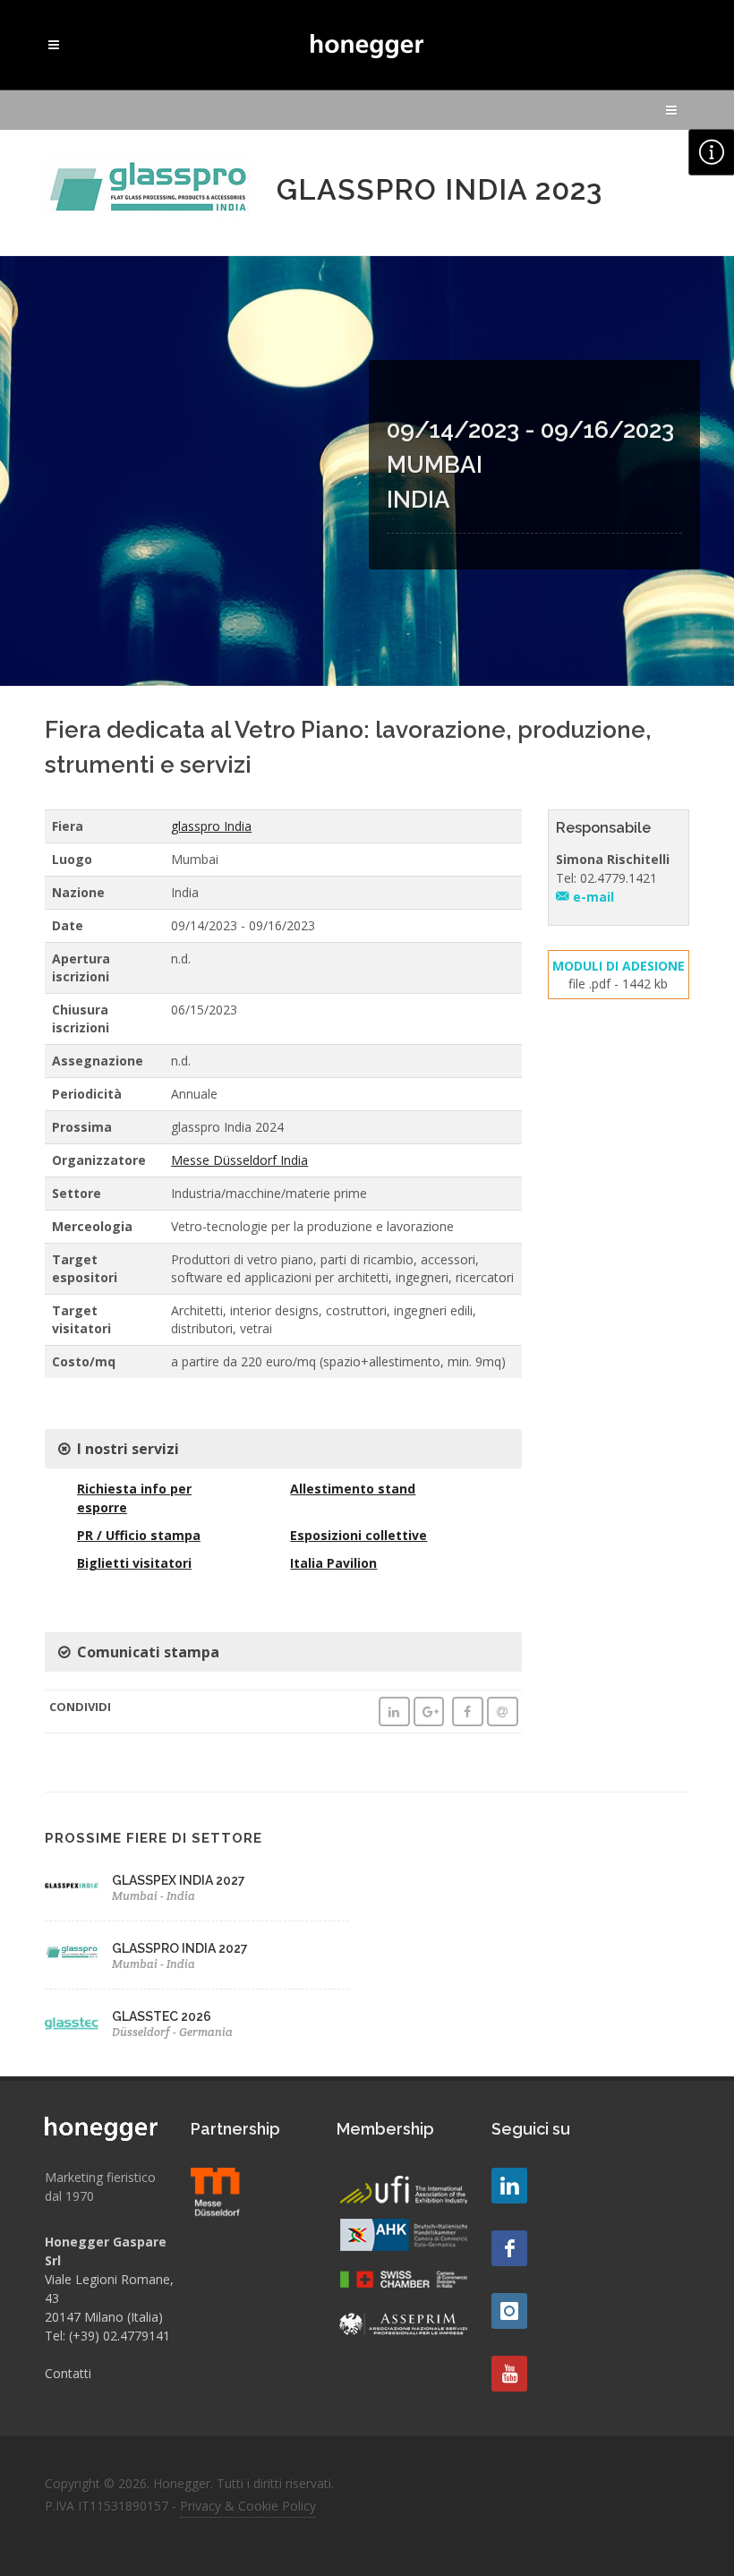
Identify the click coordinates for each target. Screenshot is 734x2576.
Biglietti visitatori (134, 1563)
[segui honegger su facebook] (509, 2248)
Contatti (68, 2373)
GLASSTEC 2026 (162, 2016)
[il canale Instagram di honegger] (509, 2311)
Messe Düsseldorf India (239, 1160)
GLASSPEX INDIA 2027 (179, 1880)
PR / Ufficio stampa (139, 1535)
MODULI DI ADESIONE (619, 966)
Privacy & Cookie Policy (248, 2506)
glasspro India (211, 826)
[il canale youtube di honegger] (509, 2374)
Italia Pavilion (333, 1563)
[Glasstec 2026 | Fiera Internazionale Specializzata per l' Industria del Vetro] (72, 2024)
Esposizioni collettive (358, 1535)
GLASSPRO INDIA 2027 (180, 1948)
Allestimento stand (353, 1489)
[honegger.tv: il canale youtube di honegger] (509, 2186)
